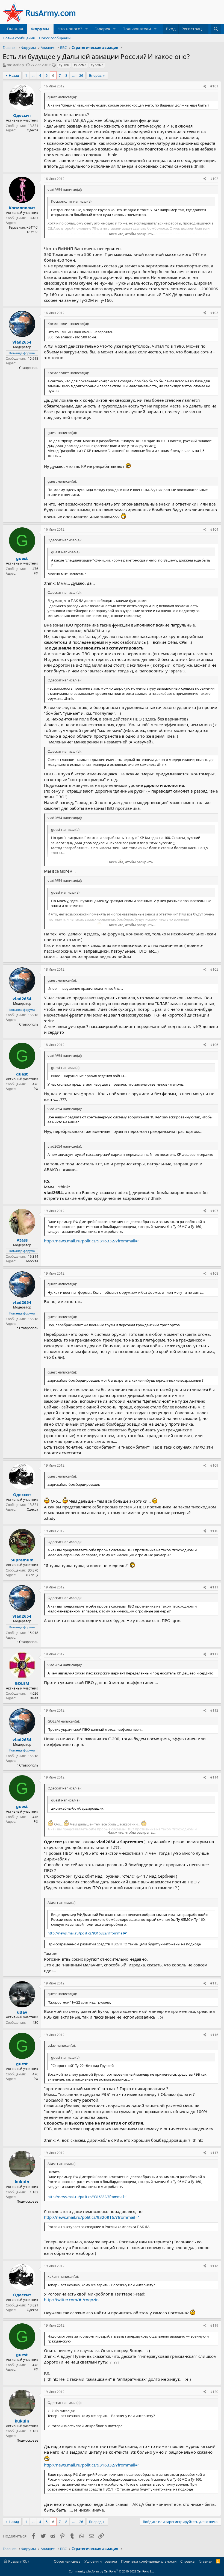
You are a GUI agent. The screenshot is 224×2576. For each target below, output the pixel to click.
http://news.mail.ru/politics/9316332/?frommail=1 (92, 1241)
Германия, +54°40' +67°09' (24, 230)
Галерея (102, 29)
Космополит (22, 208)
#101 (214, 86)
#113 (214, 1710)
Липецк (32, 1575)
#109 (214, 1465)
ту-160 (64, 65)
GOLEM (22, 1683)
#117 (214, 2153)
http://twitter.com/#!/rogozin (71, 2300)
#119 (214, 2325)
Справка (187, 2561)
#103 (214, 313)
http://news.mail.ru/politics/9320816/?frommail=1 (92, 2217)
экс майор (15, 65)
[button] (87, 29)
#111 (214, 1587)
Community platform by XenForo (112, 2571)
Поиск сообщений (55, 38)
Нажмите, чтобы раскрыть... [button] (131, 234)
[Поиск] (216, 29)
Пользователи (137, 29)
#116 (214, 2035)
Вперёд (95, 75)
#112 (214, 1654)
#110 (214, 1531)
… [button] (33, 75)
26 (81, 75)
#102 (214, 179)
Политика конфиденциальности (149, 2561)
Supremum (22, 1560)
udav (22, 2012)
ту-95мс (97, 65)
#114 (214, 1777)
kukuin (22, 2182)
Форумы (40, 29)
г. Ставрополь (27, 368)
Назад (14, 75)
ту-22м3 (80, 65)
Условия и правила (101, 2561)
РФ (36, 573)
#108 (214, 1273)
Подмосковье (27, 2201)
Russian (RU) (18, 2561)
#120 (214, 2392)
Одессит (22, 115)
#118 (214, 2266)
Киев (34, 1698)
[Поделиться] (205, 86)
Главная (15, 29)
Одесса (33, 130)
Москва (32, 1261)
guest (22, 558)
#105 (214, 969)
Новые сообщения (19, 38)
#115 (214, 1983)
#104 (214, 529)
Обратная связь (67, 2561)
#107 (214, 1211)
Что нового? (70, 29)
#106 (214, 1045)
